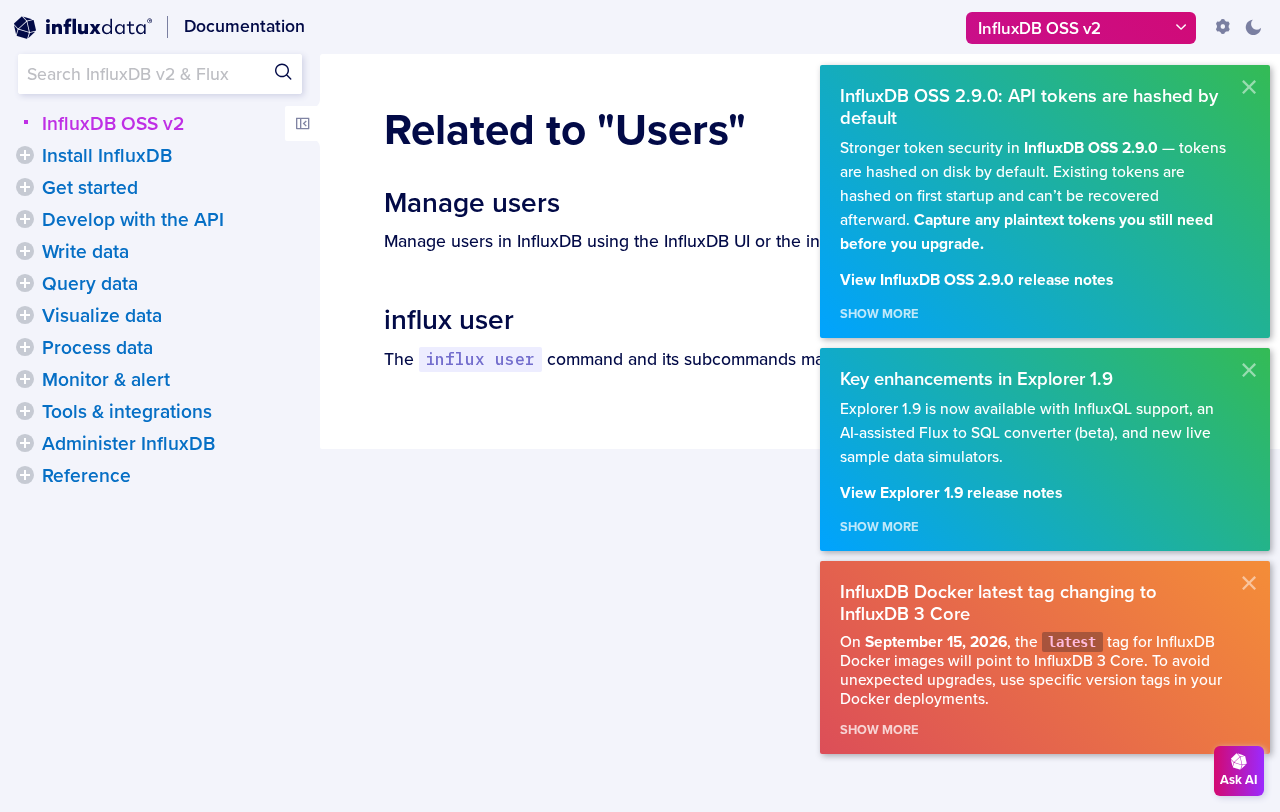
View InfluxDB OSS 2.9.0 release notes (976, 280)
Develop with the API (133, 220)
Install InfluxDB (107, 156)
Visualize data (102, 316)
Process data (97, 348)
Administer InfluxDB (128, 444)
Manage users (472, 203)
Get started (90, 188)
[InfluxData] (83, 28)
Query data (90, 284)
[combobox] (160, 74)
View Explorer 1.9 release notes (951, 493)
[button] (25, 155)
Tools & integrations (127, 412)
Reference (86, 476)
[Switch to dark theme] (1253, 27)
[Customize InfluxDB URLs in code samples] (1223, 27)
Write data (85, 252)
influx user (449, 320)
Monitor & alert (106, 380)
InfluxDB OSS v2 (113, 124)
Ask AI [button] (1239, 780)
